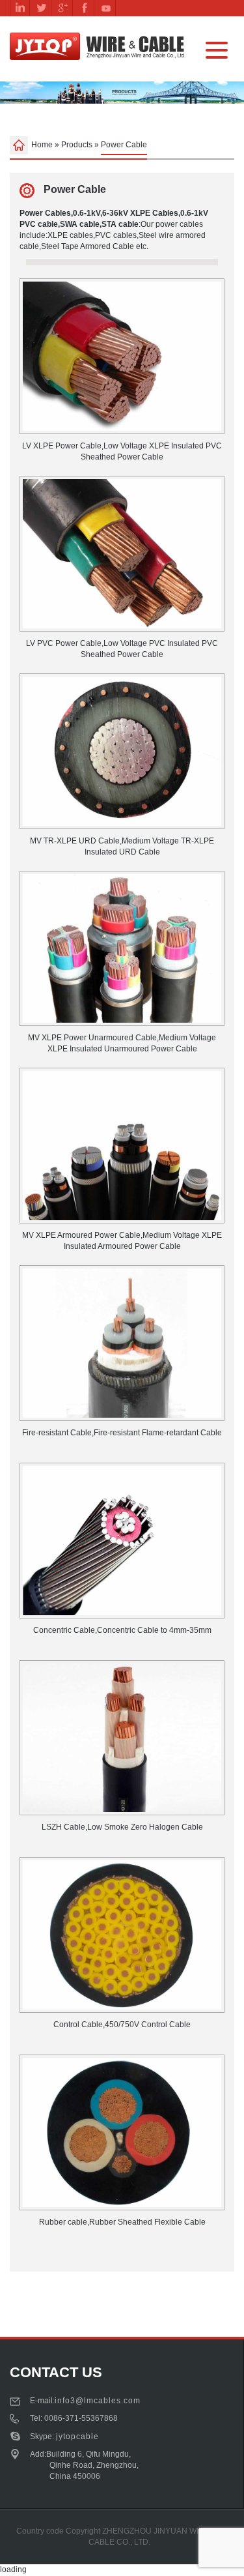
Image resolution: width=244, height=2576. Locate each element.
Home (42, 145)
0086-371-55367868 (81, 2418)
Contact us (56, 2372)
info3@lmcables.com (98, 2401)
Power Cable (74, 189)
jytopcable (77, 2437)
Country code (40, 2531)
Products (77, 145)
